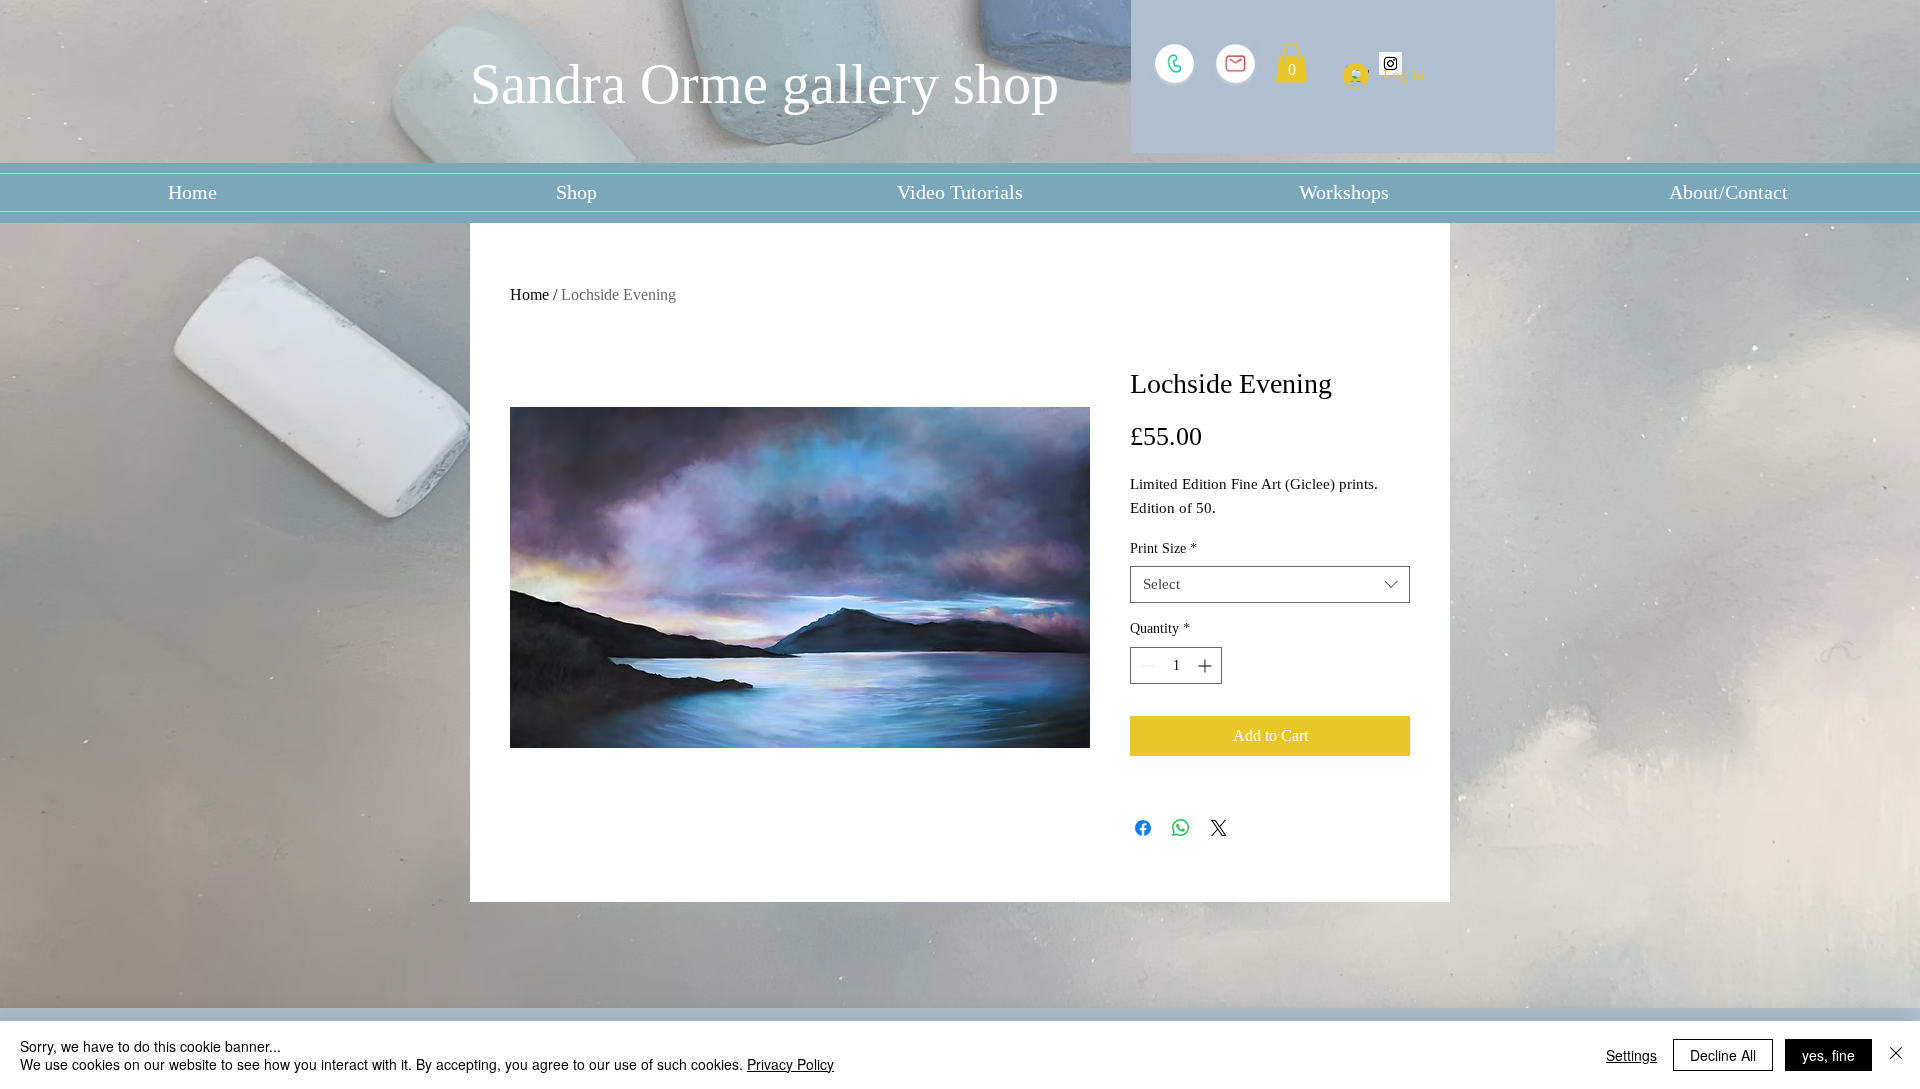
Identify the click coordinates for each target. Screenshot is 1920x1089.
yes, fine (1828, 1055)
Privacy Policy (790, 1064)
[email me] (1235, 63)
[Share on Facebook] (1143, 828)
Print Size (1163, 548)
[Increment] (1206, 665)
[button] (1291, 62)
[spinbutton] (1176, 665)
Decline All (1723, 1055)
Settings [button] (1631, 1055)
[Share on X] (1219, 828)
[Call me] (1174, 63)
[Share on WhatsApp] (1181, 828)
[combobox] (1270, 585)
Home (529, 294)
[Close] (1896, 1055)
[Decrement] (1145, 665)
